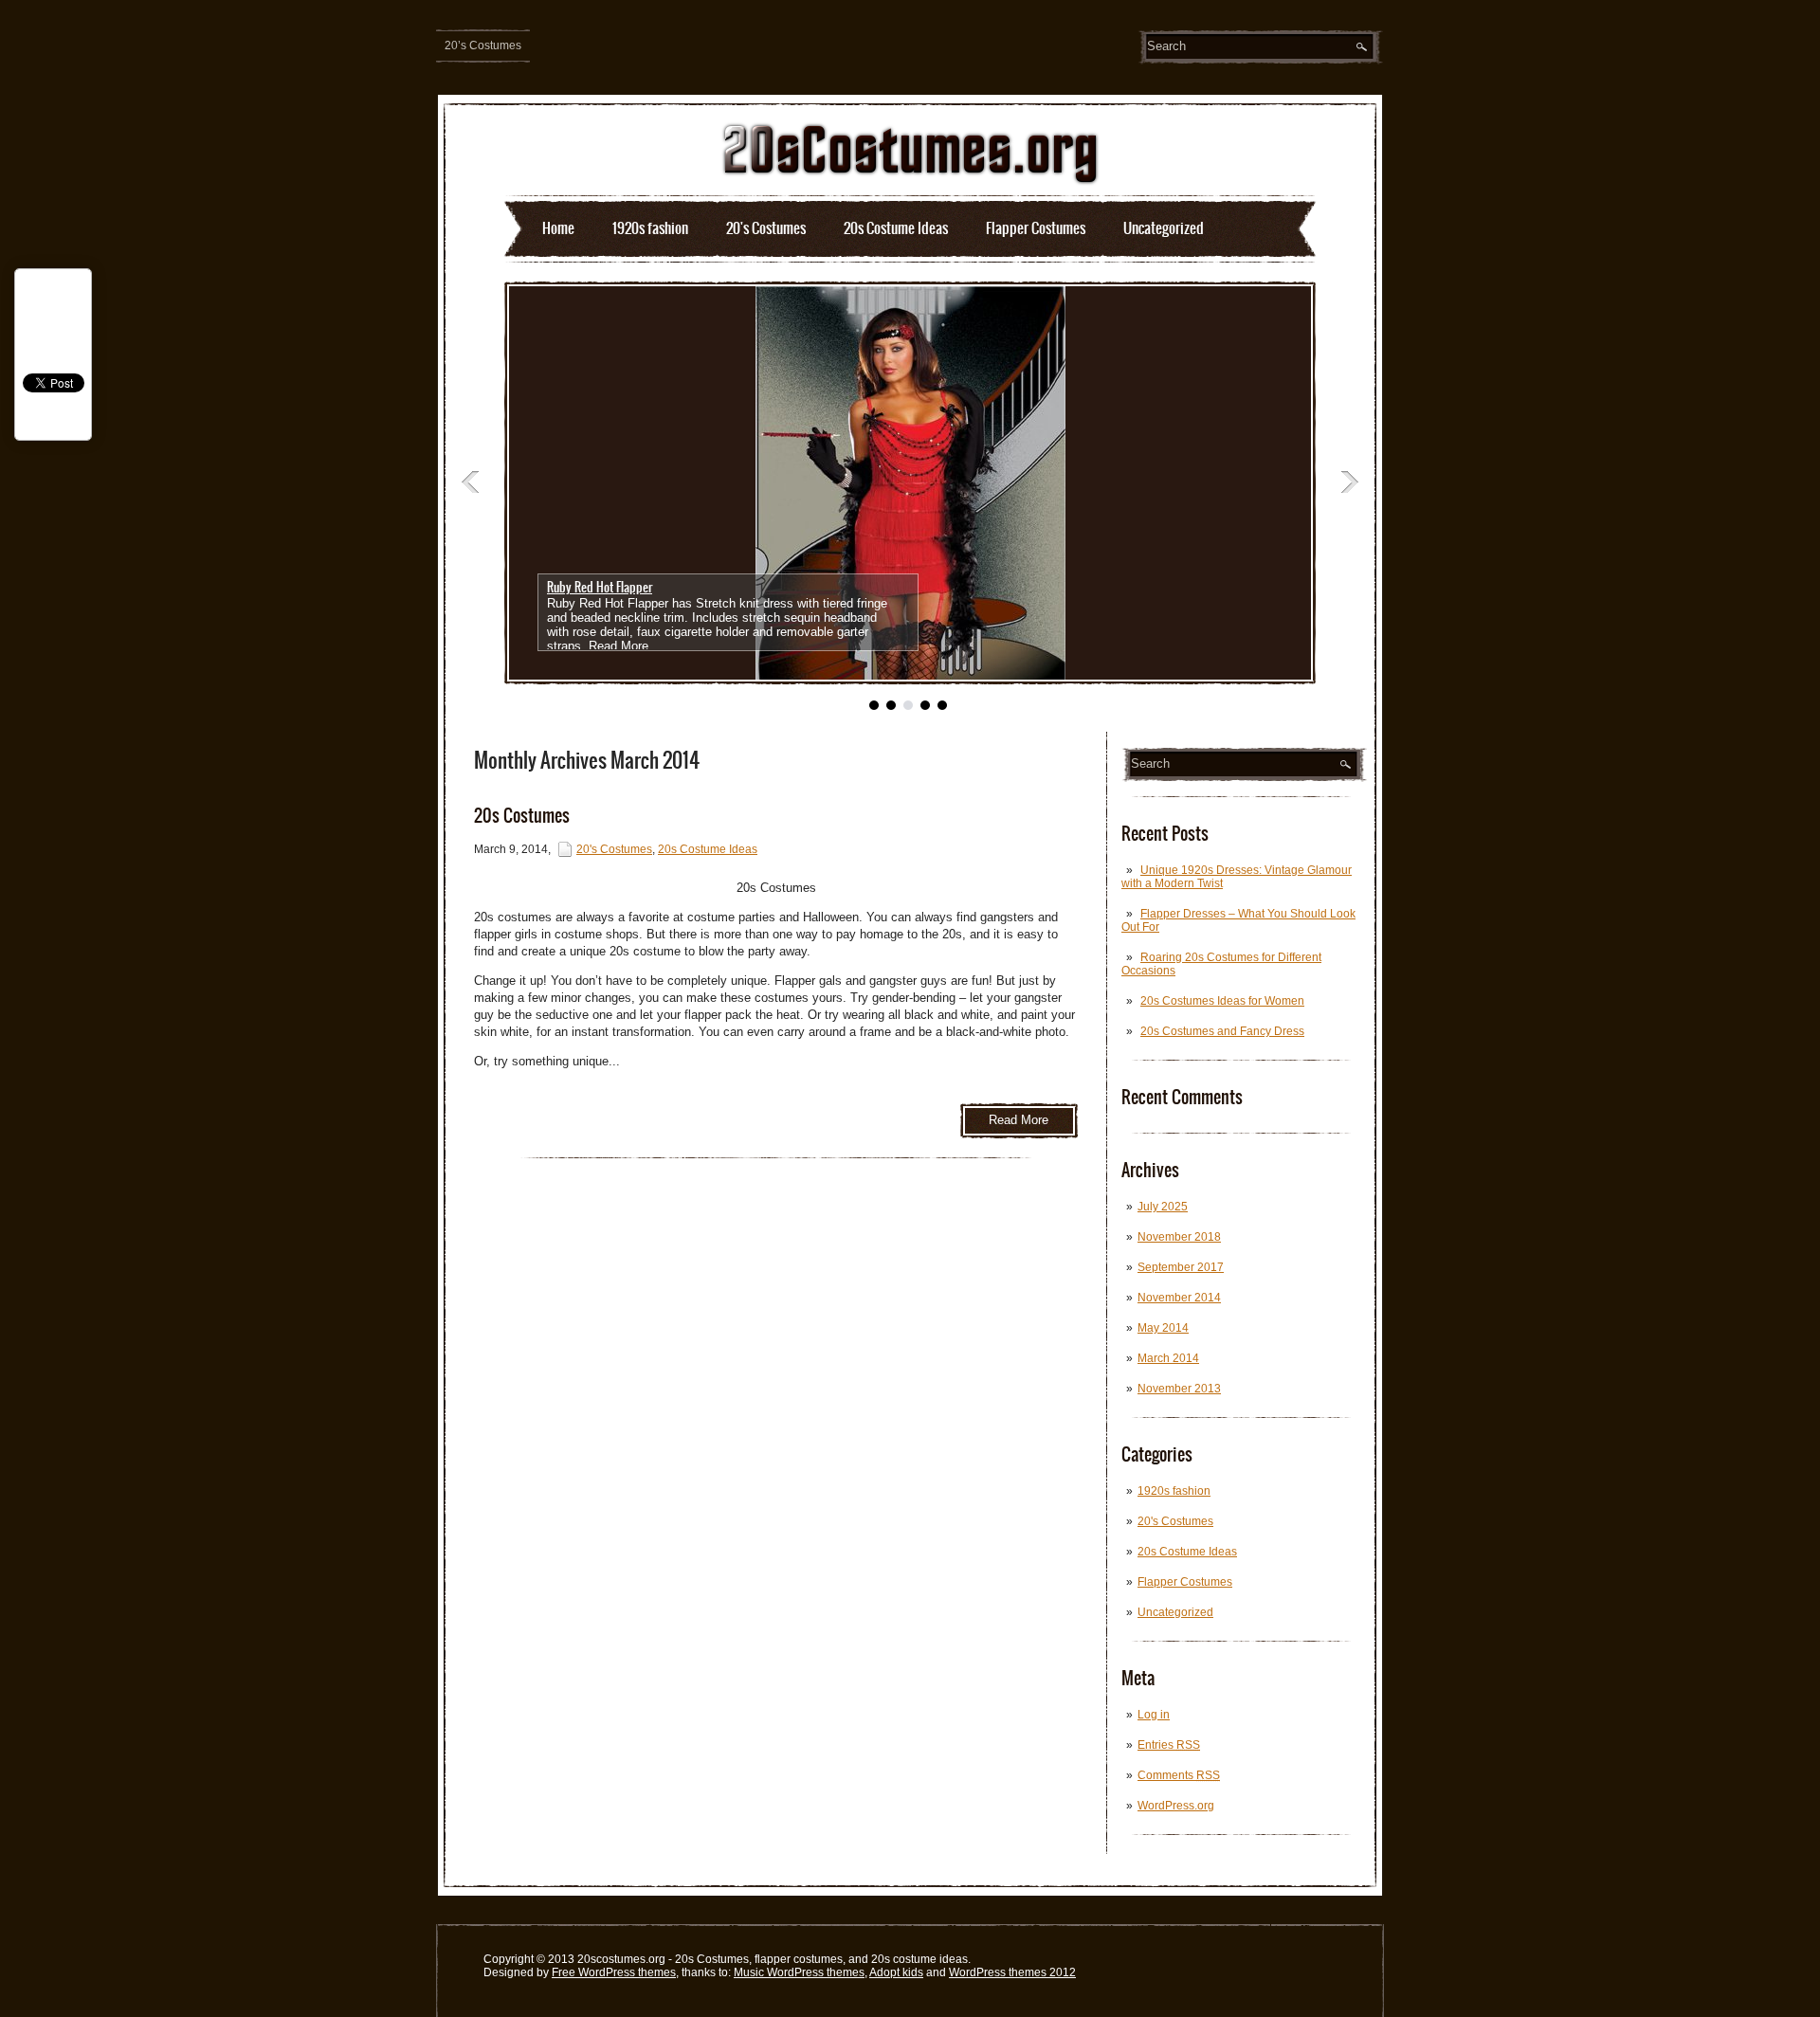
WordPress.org (1176, 1806)
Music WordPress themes (799, 1972)
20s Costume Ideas (896, 228)
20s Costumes (522, 816)
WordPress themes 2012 (1012, 1972)
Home (558, 228)
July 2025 (1163, 1207)
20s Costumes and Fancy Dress (1222, 1031)
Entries (1169, 1745)
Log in (1154, 1715)
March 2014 (1168, 1358)
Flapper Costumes (1036, 228)
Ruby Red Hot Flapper (600, 587)
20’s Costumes (483, 45)
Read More (619, 646)
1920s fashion (650, 228)
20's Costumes (766, 228)
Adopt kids (896, 1972)
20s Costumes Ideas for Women (1222, 1001)
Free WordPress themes (614, 1972)
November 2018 (1179, 1237)
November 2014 (1179, 1298)
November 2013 (1179, 1389)
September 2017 (1181, 1267)
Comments (1179, 1775)
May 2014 (1163, 1328)
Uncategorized (1164, 228)
